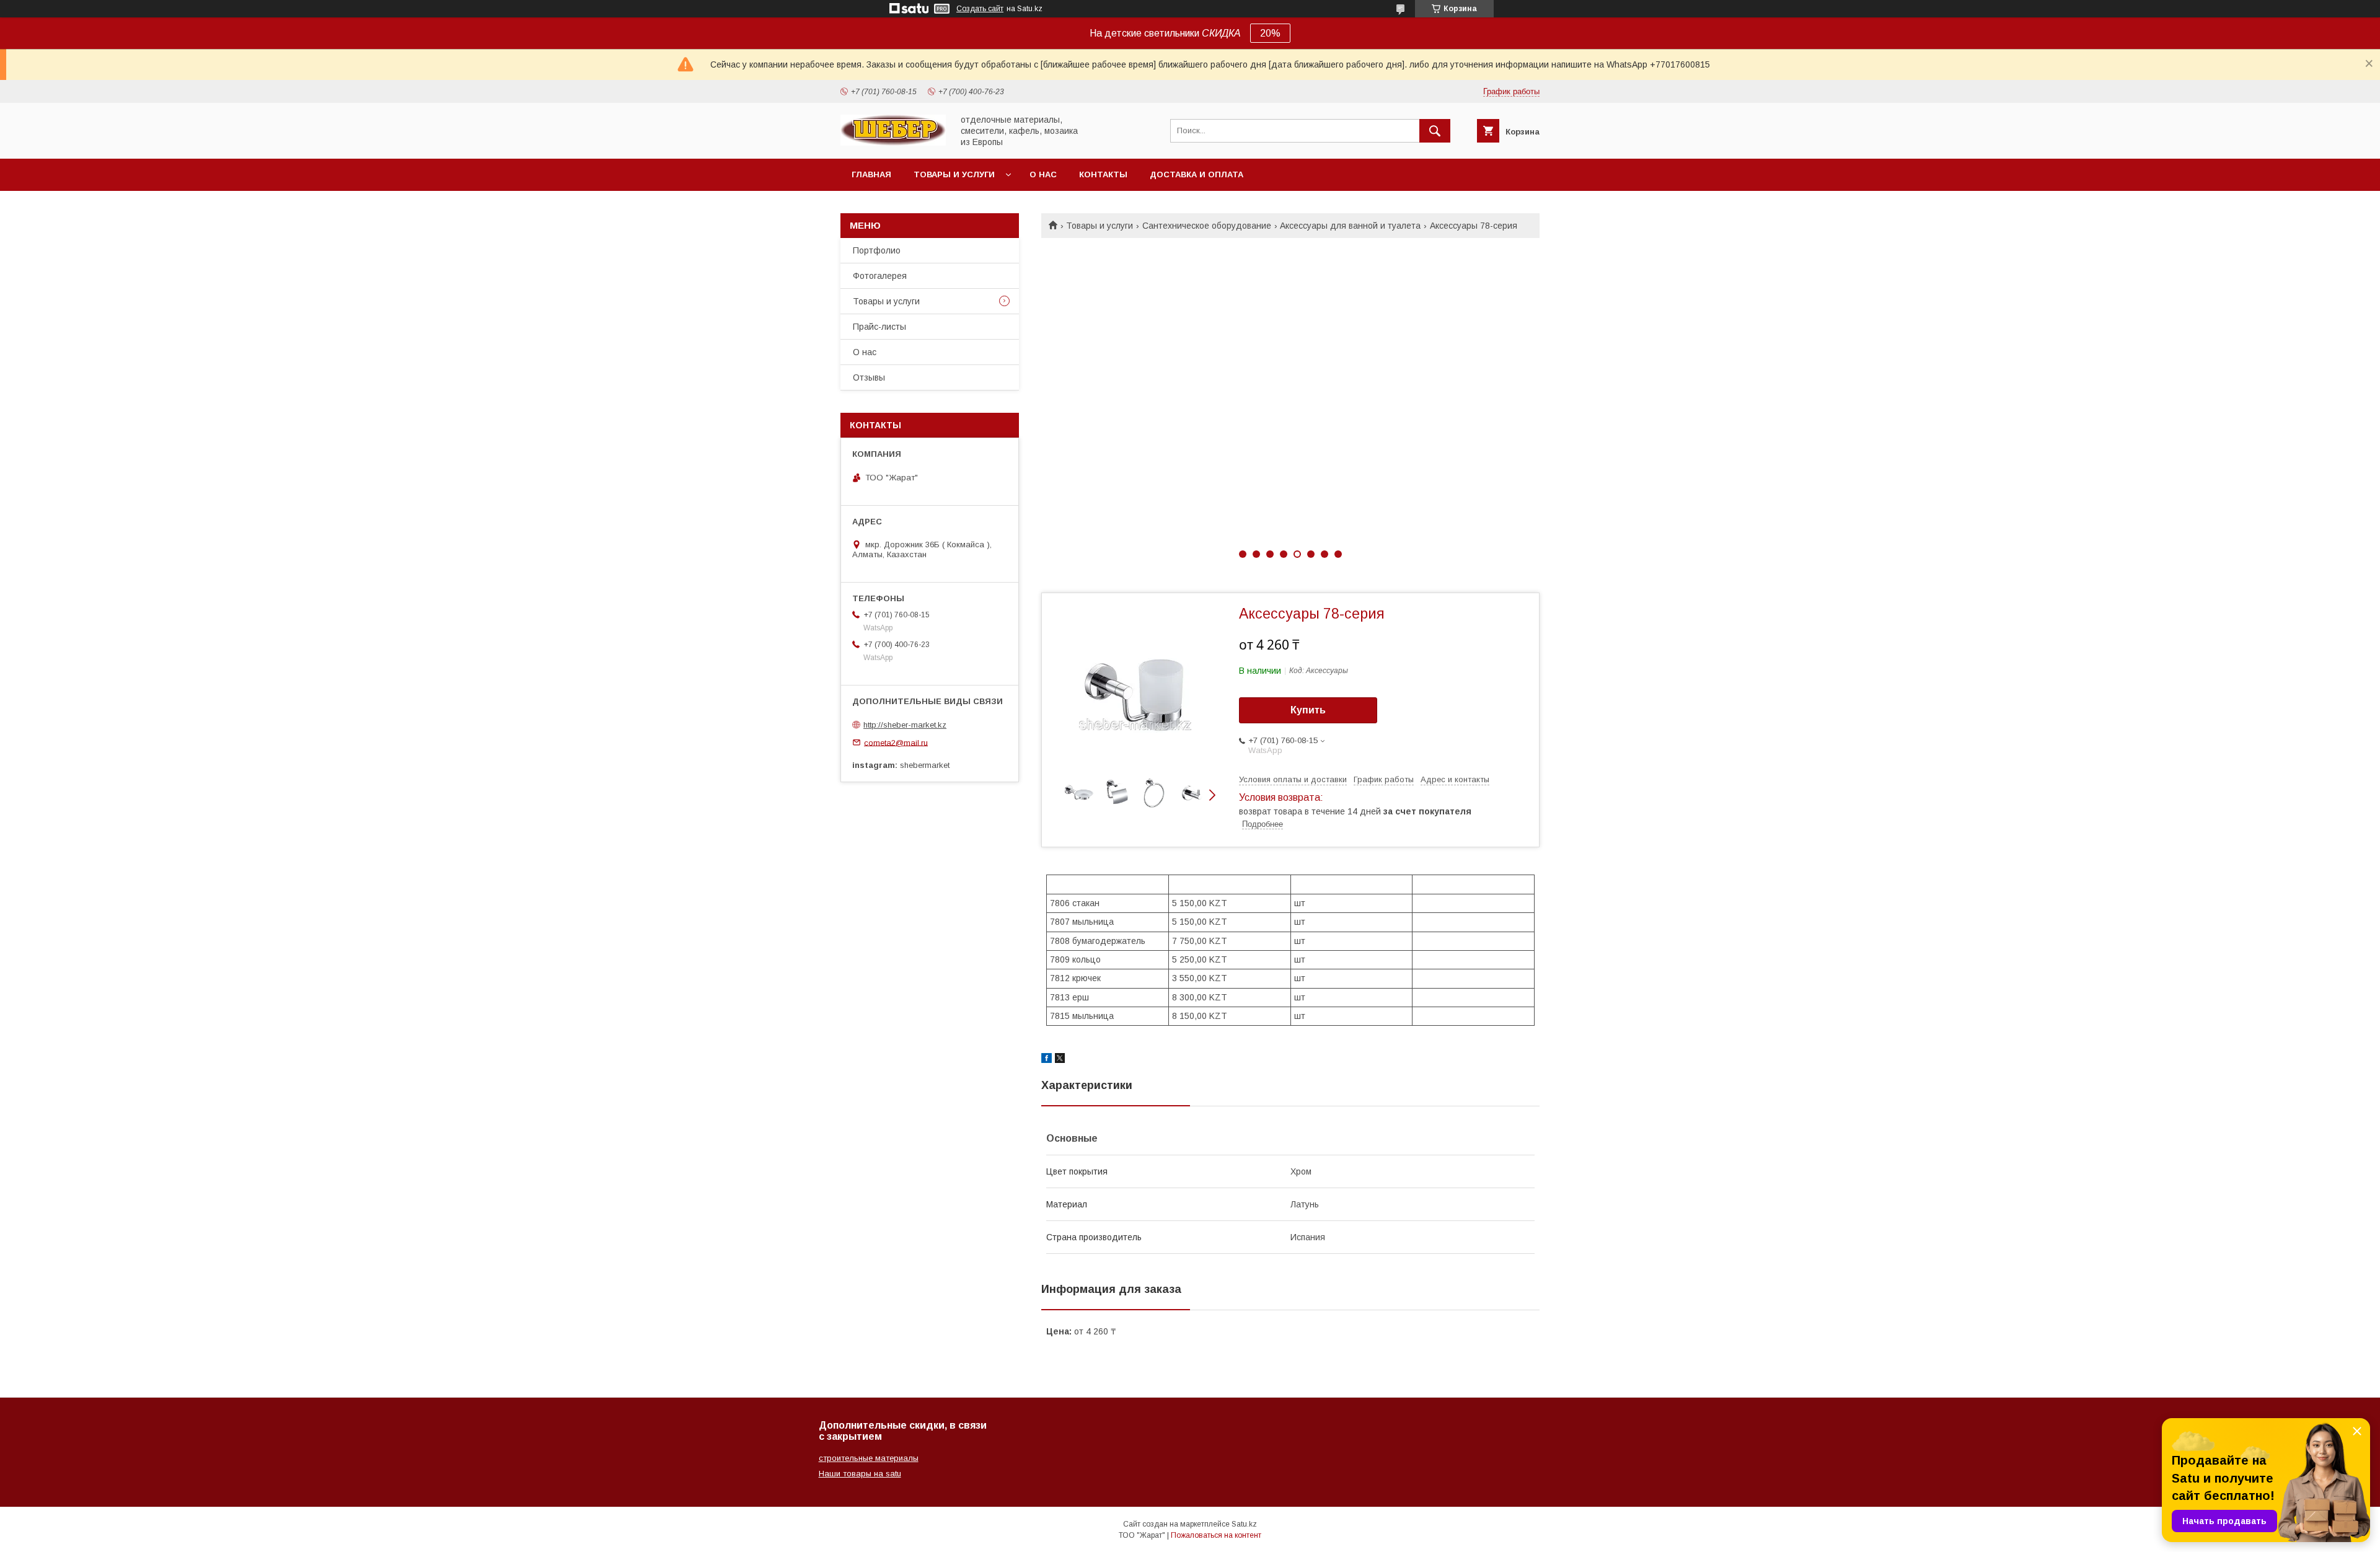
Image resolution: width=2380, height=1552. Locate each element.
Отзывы (869, 377)
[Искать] (1435, 131)
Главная (871, 174)
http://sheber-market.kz (905, 725)
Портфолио (877, 250)
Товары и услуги (954, 174)
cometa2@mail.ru (896, 742)
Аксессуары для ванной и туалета (1350, 226)
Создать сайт (980, 9)
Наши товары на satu (860, 1474)
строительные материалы (869, 1458)
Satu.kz (1244, 1524)
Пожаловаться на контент (1216, 1535)
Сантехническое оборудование (1207, 226)
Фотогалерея (880, 276)
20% (1270, 33)
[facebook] (1047, 1060)
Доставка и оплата (1197, 174)
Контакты (1103, 174)
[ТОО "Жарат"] (893, 143)
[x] (1060, 1060)
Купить (1308, 710)
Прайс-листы (879, 327)
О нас (1043, 174)
